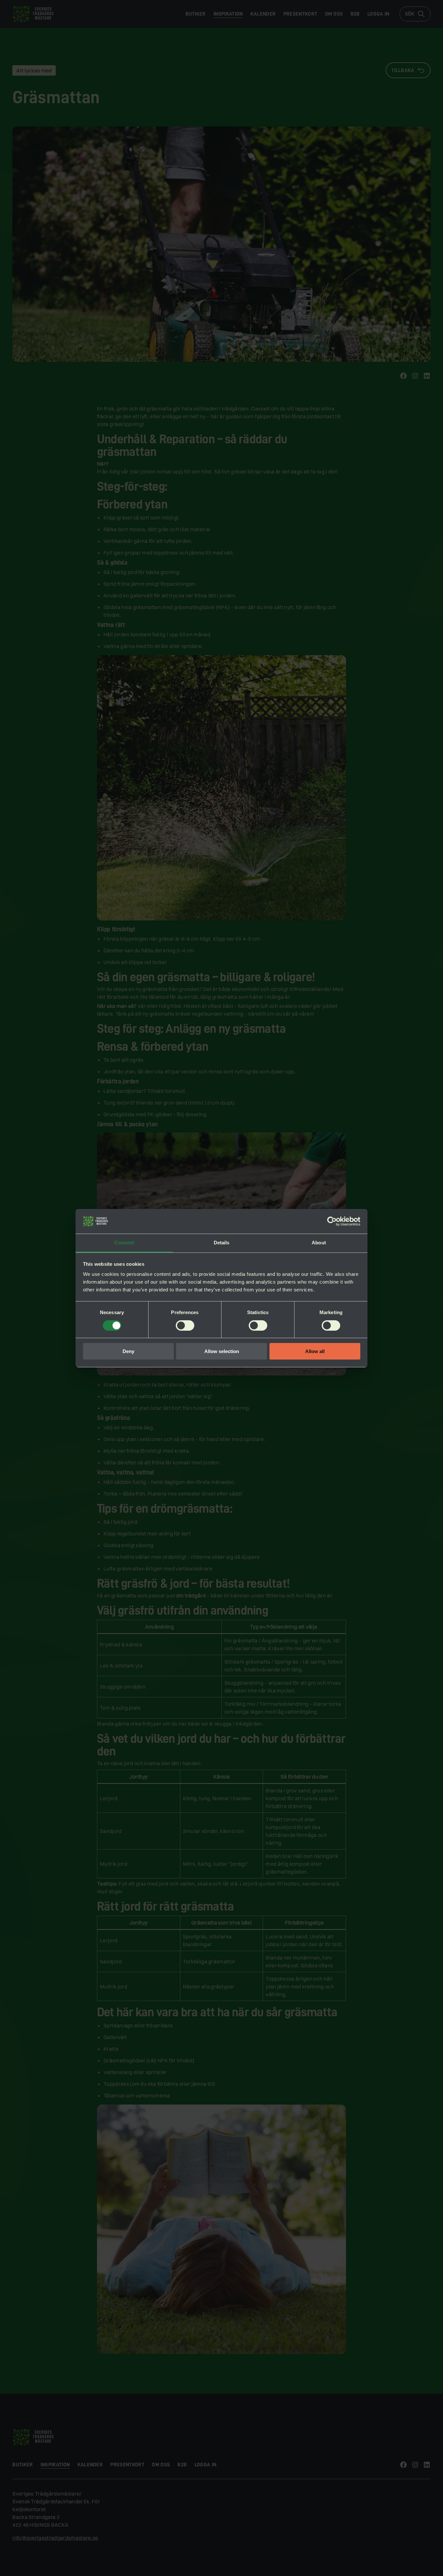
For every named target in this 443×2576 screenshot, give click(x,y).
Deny (128, 1351)
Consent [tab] (124, 1243)
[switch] (185, 1325)
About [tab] (319, 1243)
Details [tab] (222, 1243)
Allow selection (222, 1351)
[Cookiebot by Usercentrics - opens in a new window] (332, 1221)
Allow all (315, 1351)
